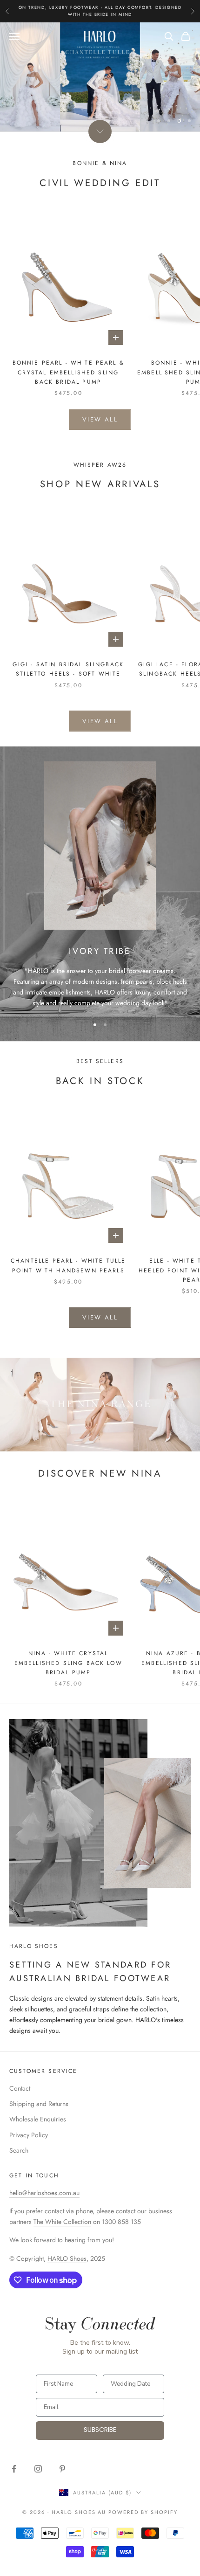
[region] (100, 77)
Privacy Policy (29, 2135)
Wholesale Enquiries (38, 2119)
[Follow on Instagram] (38, 2469)
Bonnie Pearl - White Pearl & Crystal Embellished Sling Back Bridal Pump (68, 372)
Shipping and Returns (39, 2104)
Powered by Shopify (143, 2512)
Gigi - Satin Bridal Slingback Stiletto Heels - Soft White (68, 669)
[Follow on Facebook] (14, 2469)
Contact (20, 2088)
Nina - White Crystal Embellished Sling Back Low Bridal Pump (68, 1663)
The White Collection (62, 2222)
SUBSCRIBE (100, 2430)
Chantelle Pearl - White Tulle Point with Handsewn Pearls (68, 1265)
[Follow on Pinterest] (62, 2469)
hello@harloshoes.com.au (44, 2193)
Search (19, 2150)
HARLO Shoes (67, 2258)
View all (100, 419)
